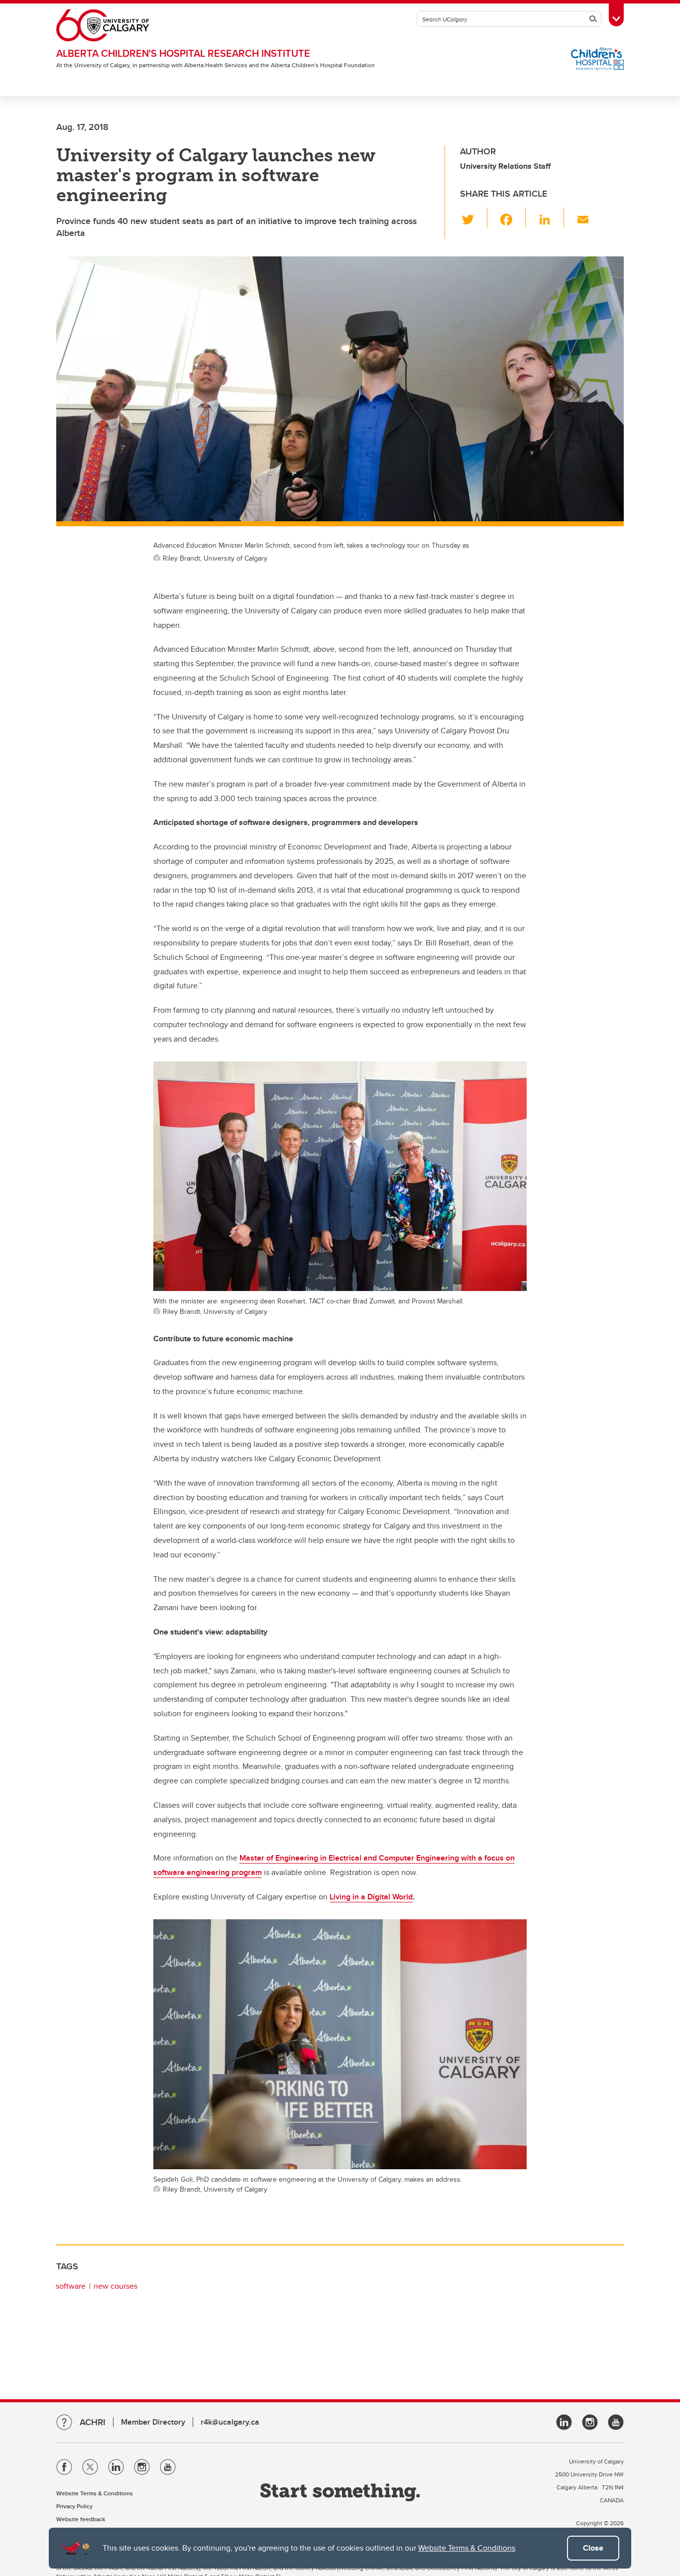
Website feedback (81, 2519)
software (71, 2286)
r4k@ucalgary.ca (230, 2422)
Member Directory (153, 2422)
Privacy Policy (74, 2506)
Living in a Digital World (371, 1897)
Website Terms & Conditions (467, 2548)
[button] (474, 218)
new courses (115, 2286)
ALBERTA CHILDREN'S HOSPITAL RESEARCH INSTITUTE (183, 53)
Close (593, 2548)
